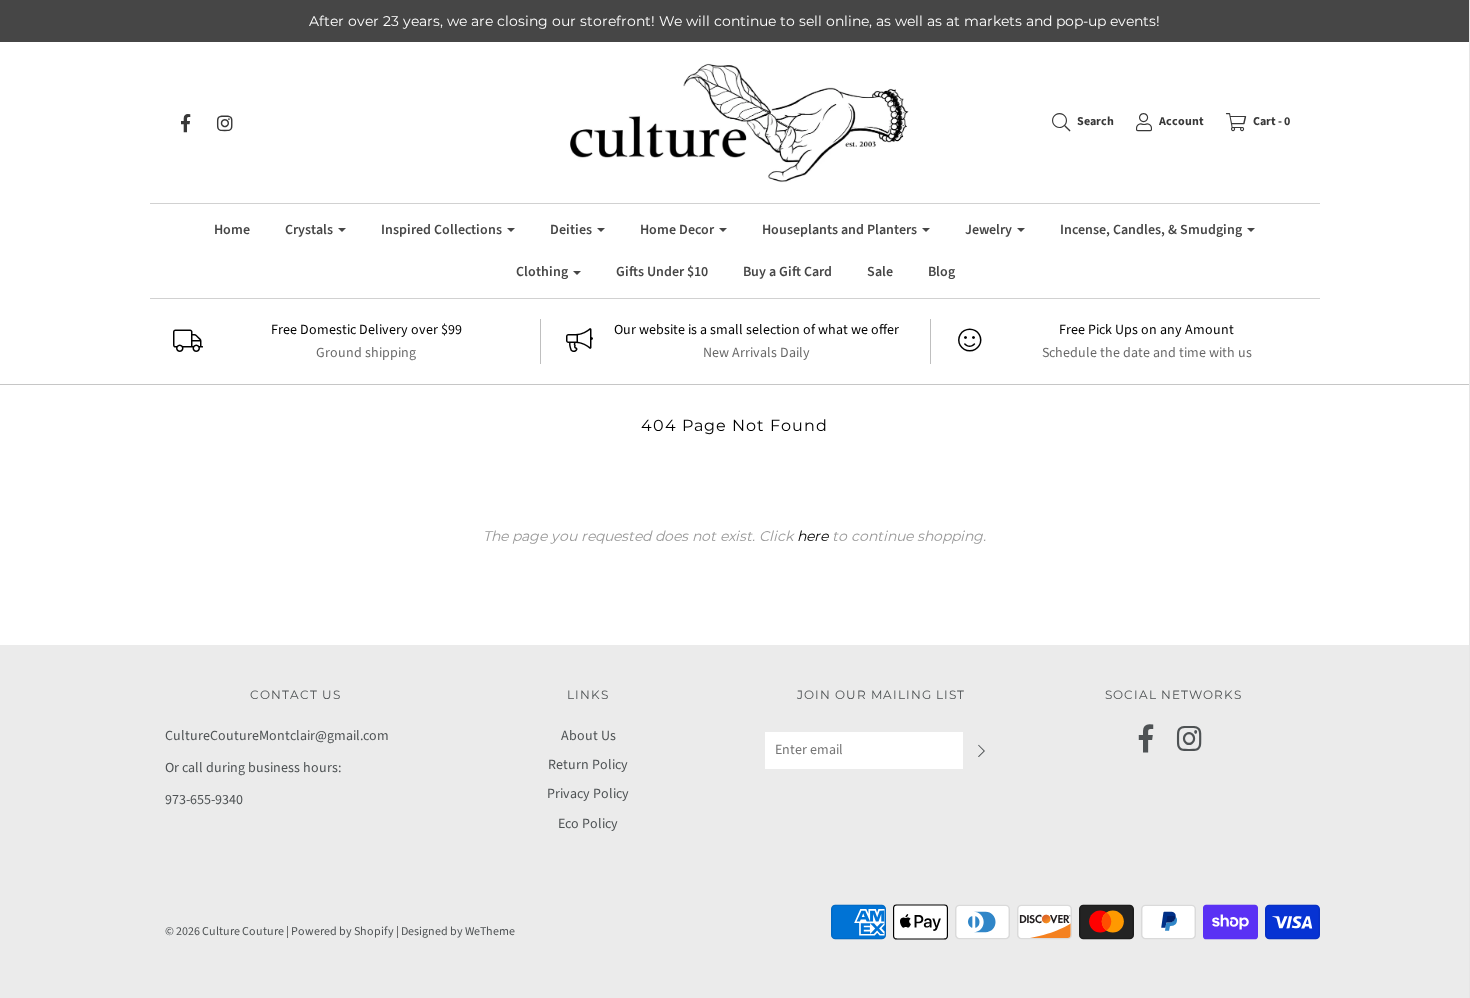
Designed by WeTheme (458, 931)
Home (232, 230)
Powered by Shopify (342, 931)
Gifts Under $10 (662, 272)
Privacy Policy (588, 794)
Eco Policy (588, 824)
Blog (941, 272)
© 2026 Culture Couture (224, 931)
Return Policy (588, 765)
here (812, 536)
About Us (588, 736)
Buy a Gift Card (787, 272)
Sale (880, 272)
